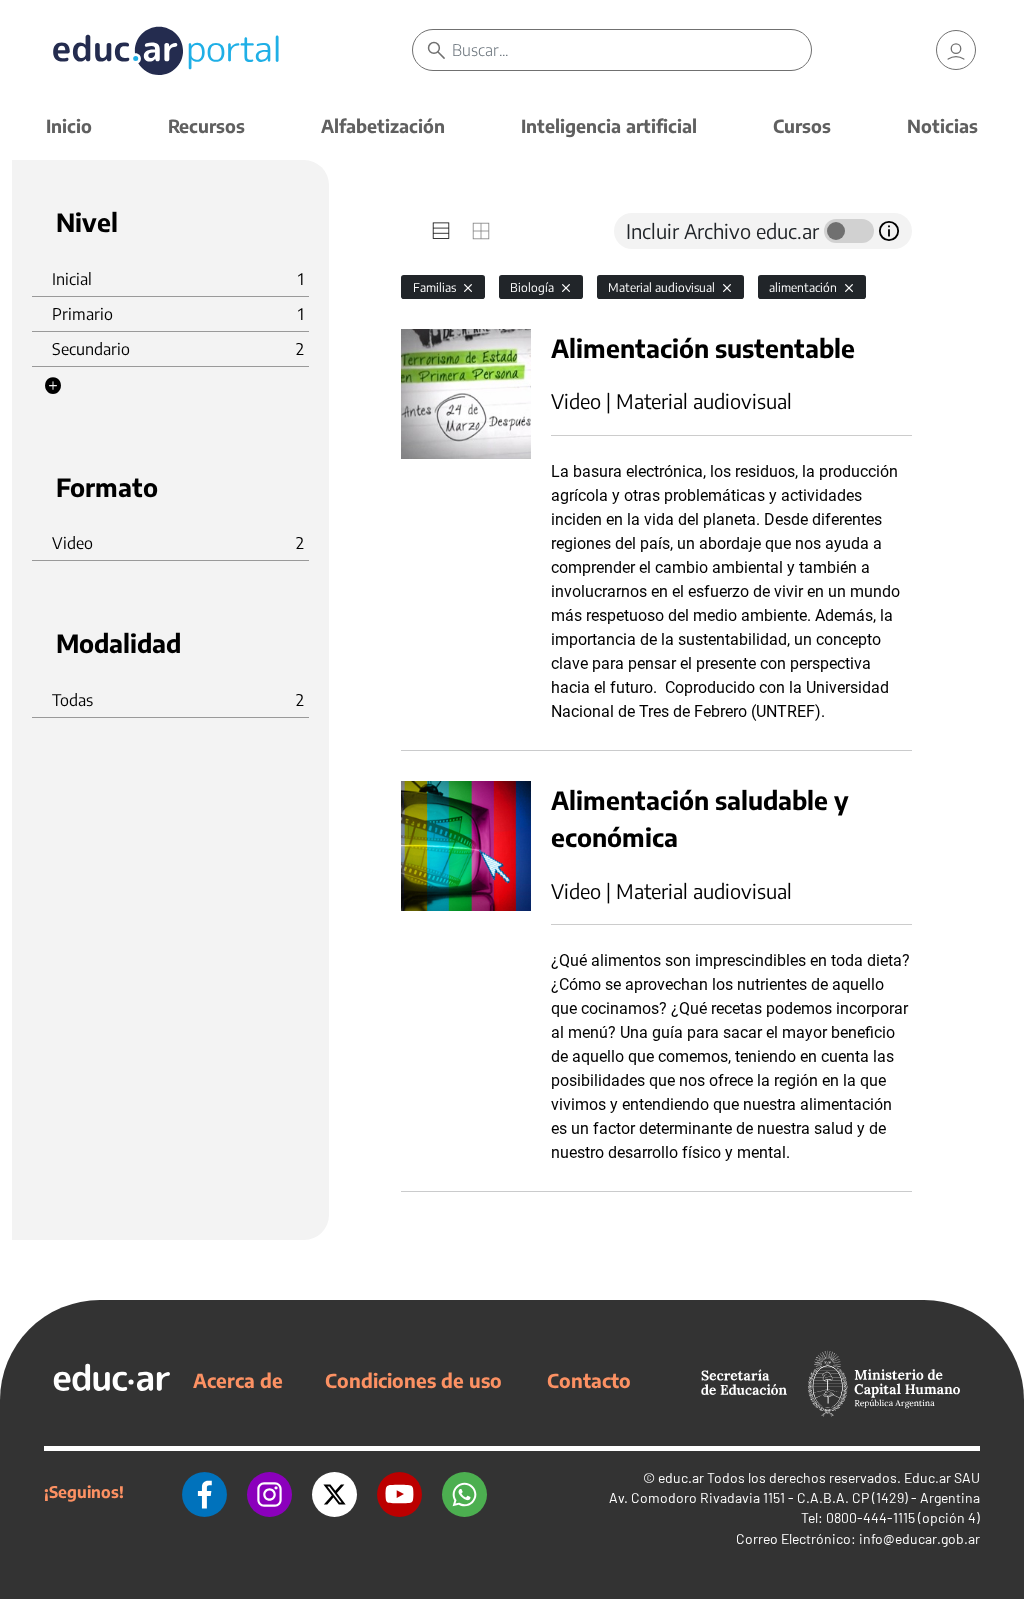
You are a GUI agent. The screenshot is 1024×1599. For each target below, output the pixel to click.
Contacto (589, 1380)
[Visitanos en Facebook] (204, 1492)
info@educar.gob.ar (919, 1538)
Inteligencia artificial (609, 125)
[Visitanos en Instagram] (269, 1492)
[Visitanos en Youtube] (399, 1492)
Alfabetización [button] (383, 125)
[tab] (441, 231)
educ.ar (681, 1477)
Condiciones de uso (413, 1380)
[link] (956, 50)
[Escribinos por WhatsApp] (464, 1492)
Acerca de (238, 1380)
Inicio (69, 125)
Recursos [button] (206, 125)
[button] (53, 386)
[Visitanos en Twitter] (334, 1492)
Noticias (942, 125)
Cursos (802, 125)
